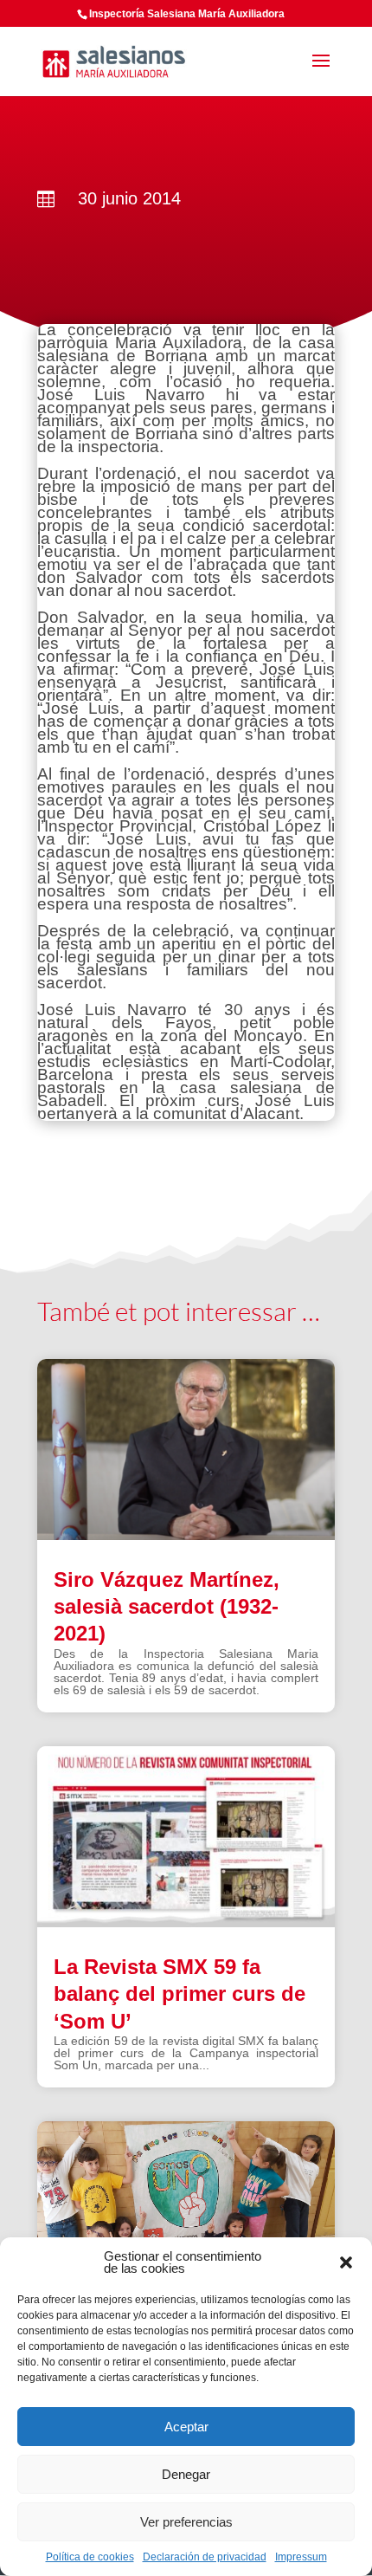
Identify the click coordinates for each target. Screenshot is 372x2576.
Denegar (186, 2474)
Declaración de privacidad (205, 2557)
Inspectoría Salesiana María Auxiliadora (187, 14)
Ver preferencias (186, 2522)
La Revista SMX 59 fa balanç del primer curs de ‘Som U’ (180, 1993)
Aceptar (186, 2427)
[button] (346, 2262)
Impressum (301, 2557)
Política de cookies (90, 2557)
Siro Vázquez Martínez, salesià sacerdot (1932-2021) (167, 1606)
